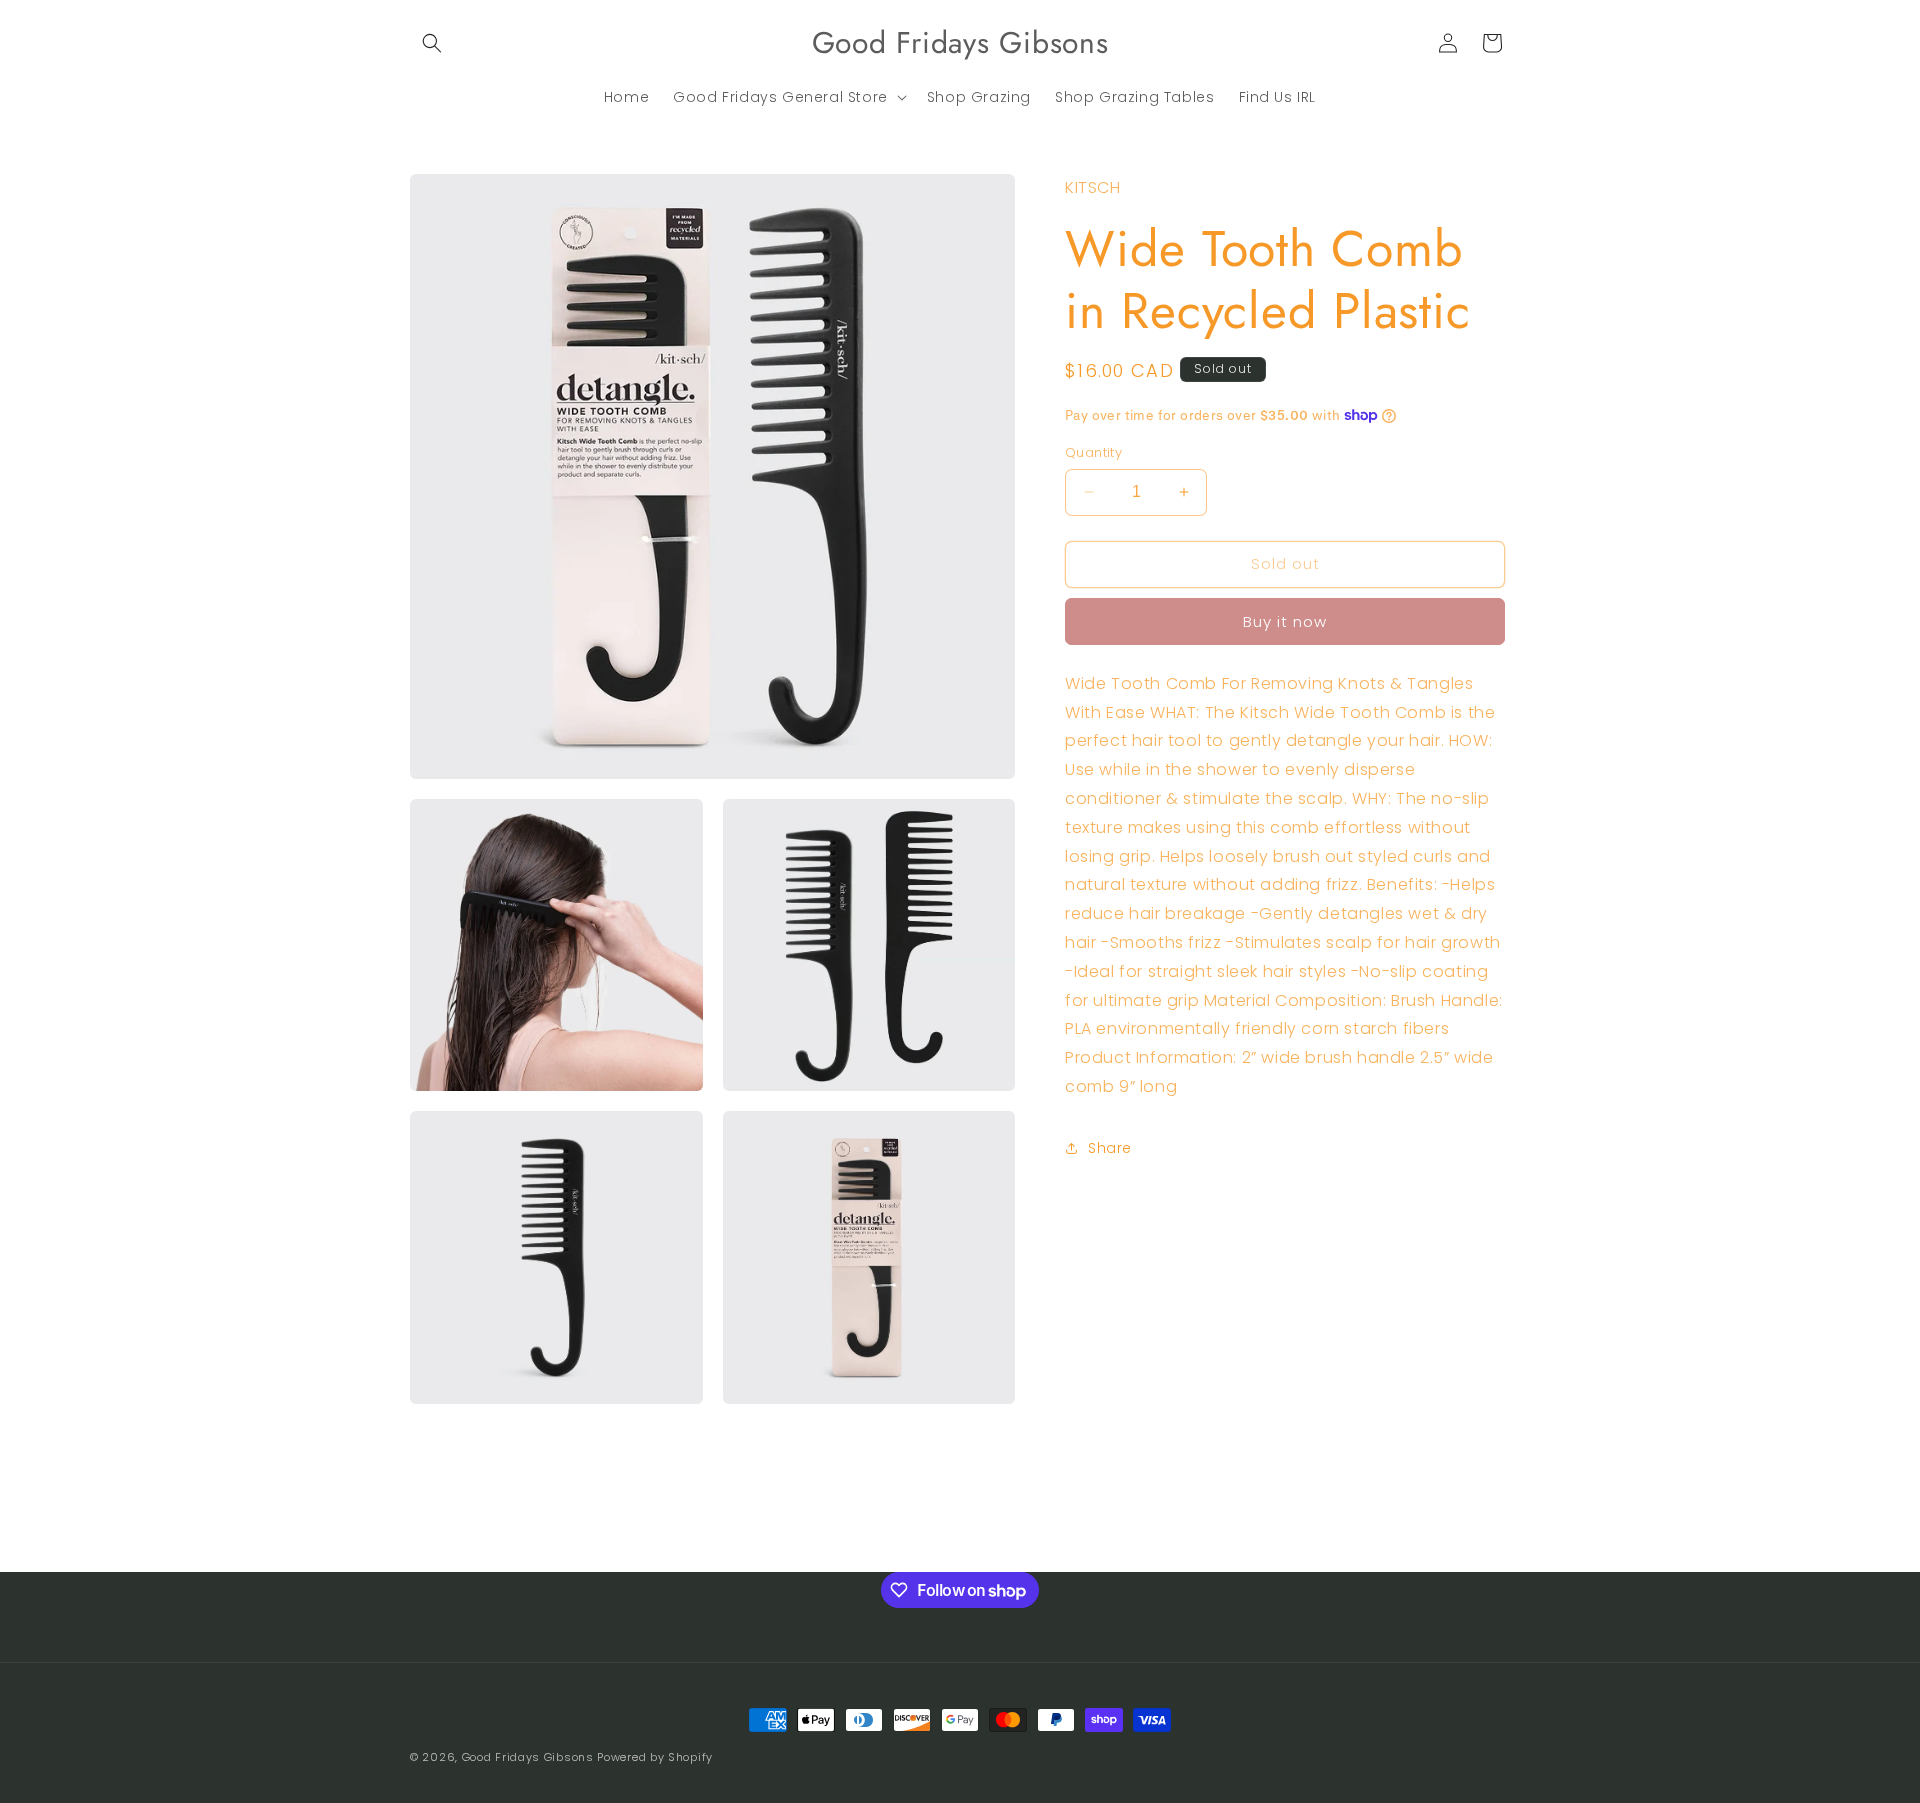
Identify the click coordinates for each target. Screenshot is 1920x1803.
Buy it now (1285, 620)
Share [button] (1110, 1148)
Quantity (1093, 452)
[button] (432, 43)
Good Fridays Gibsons (528, 1757)
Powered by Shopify (655, 1757)
